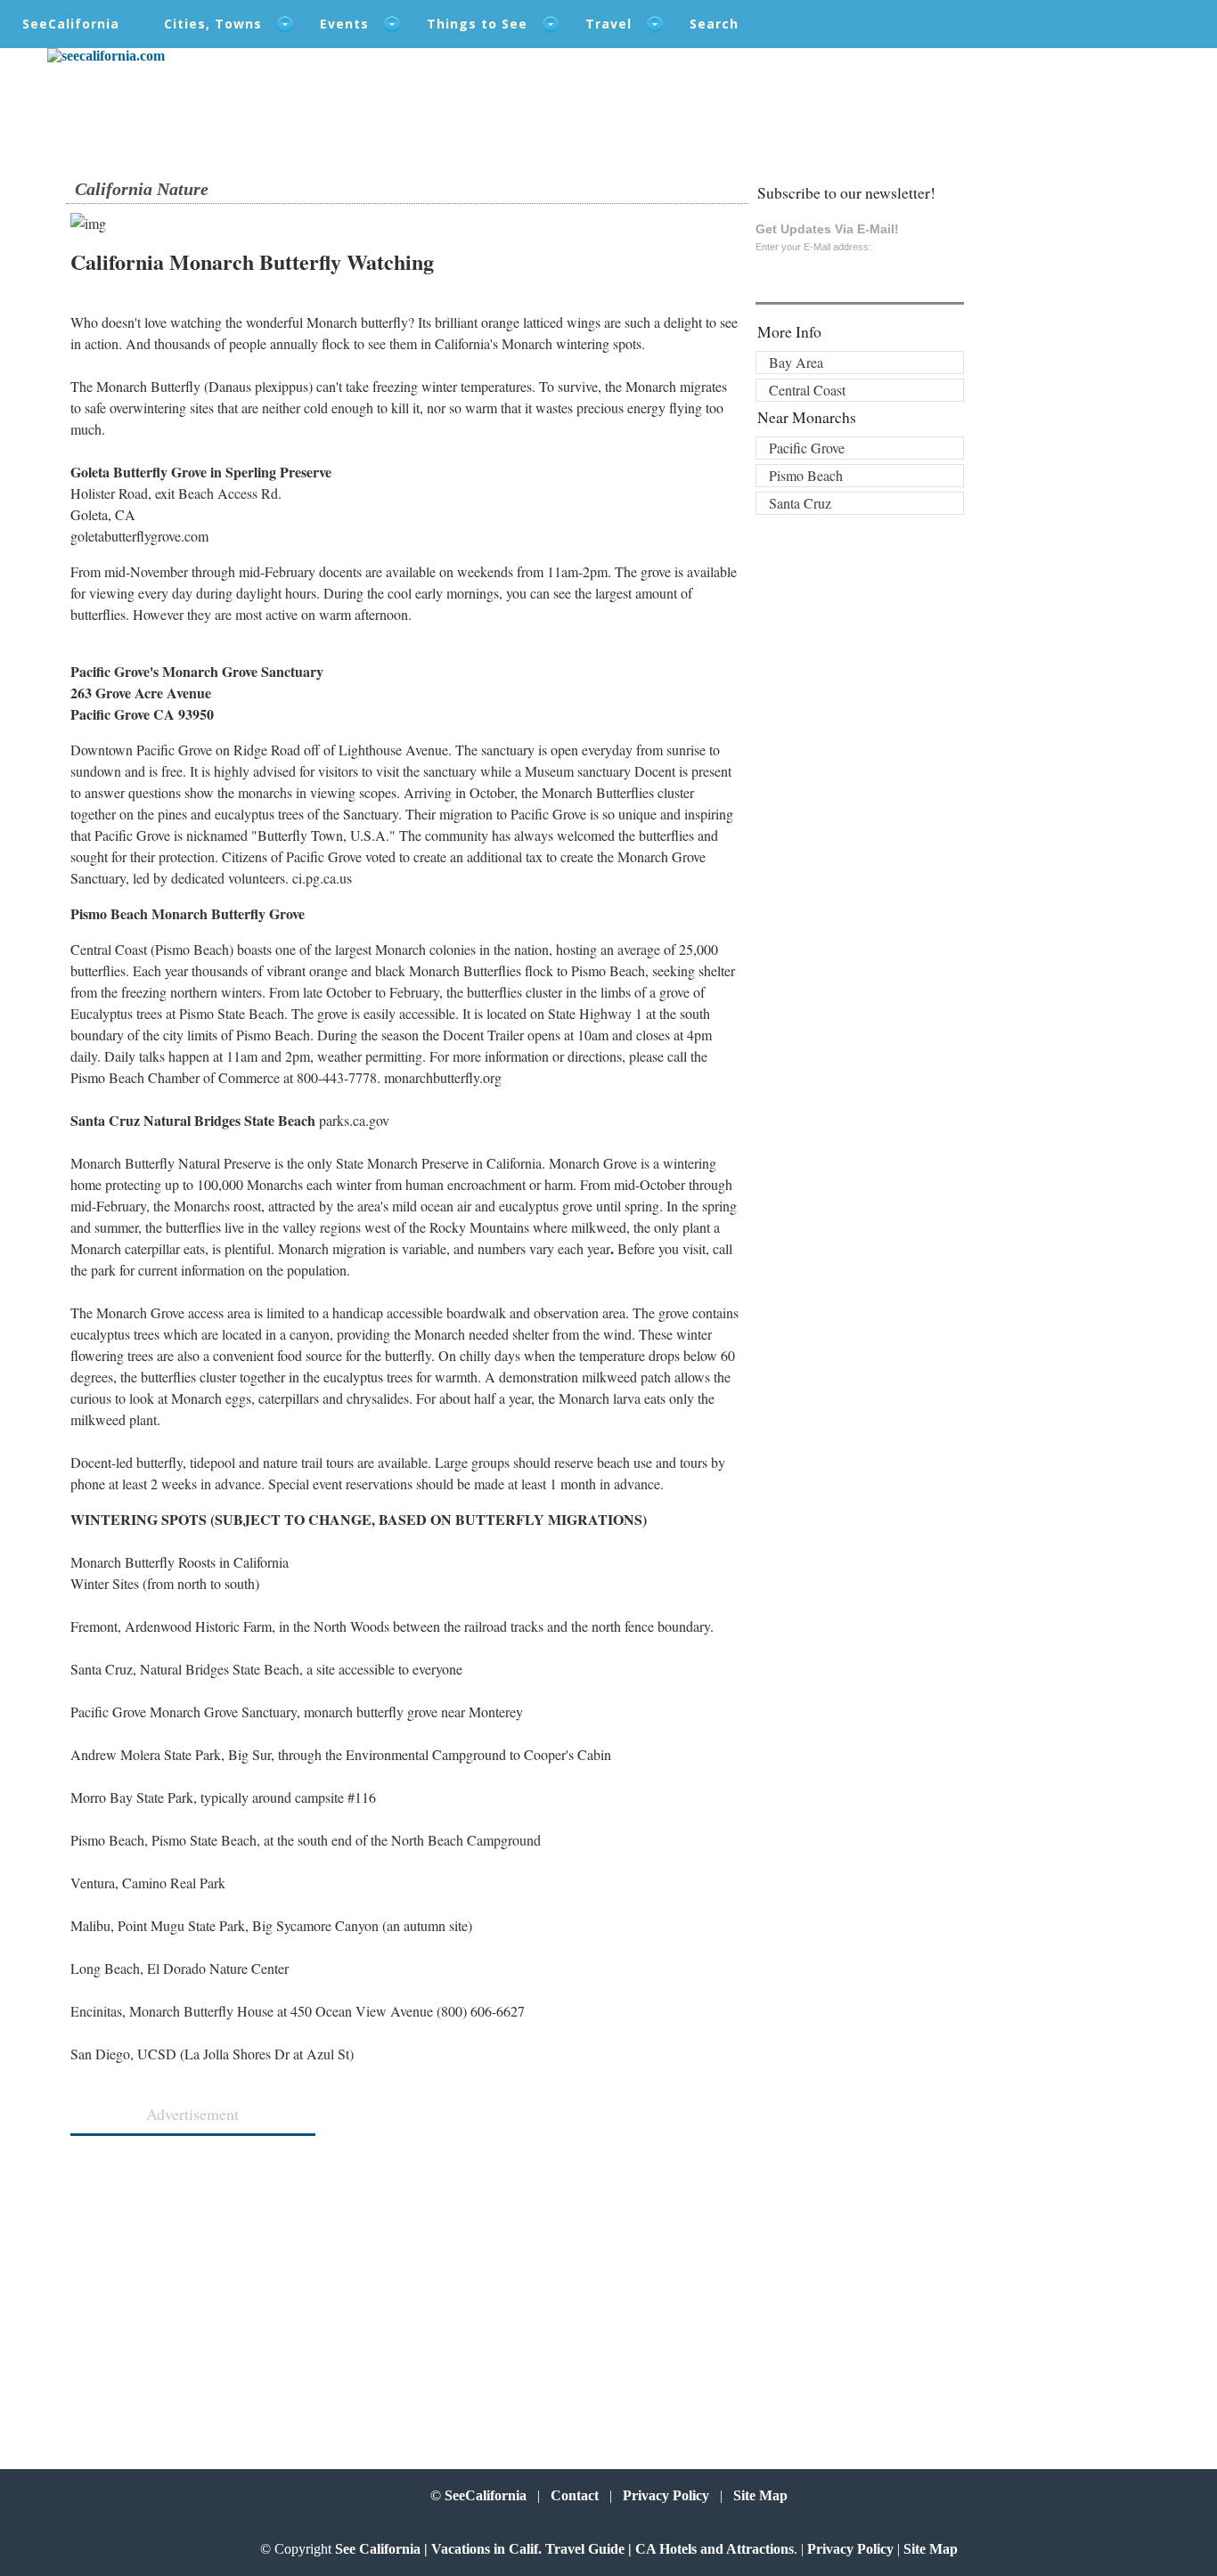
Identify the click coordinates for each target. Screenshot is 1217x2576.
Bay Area (796, 362)
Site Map (760, 2495)
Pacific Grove (807, 448)
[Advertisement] (187, 2287)
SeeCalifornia (71, 24)
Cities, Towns (213, 24)
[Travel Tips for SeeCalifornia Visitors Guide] (106, 56)
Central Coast (807, 390)
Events (344, 24)
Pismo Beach (806, 475)
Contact (575, 2495)
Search (714, 24)
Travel (608, 24)
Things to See (477, 24)
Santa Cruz (800, 503)
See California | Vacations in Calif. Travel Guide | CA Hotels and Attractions (564, 2549)
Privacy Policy (666, 2495)
